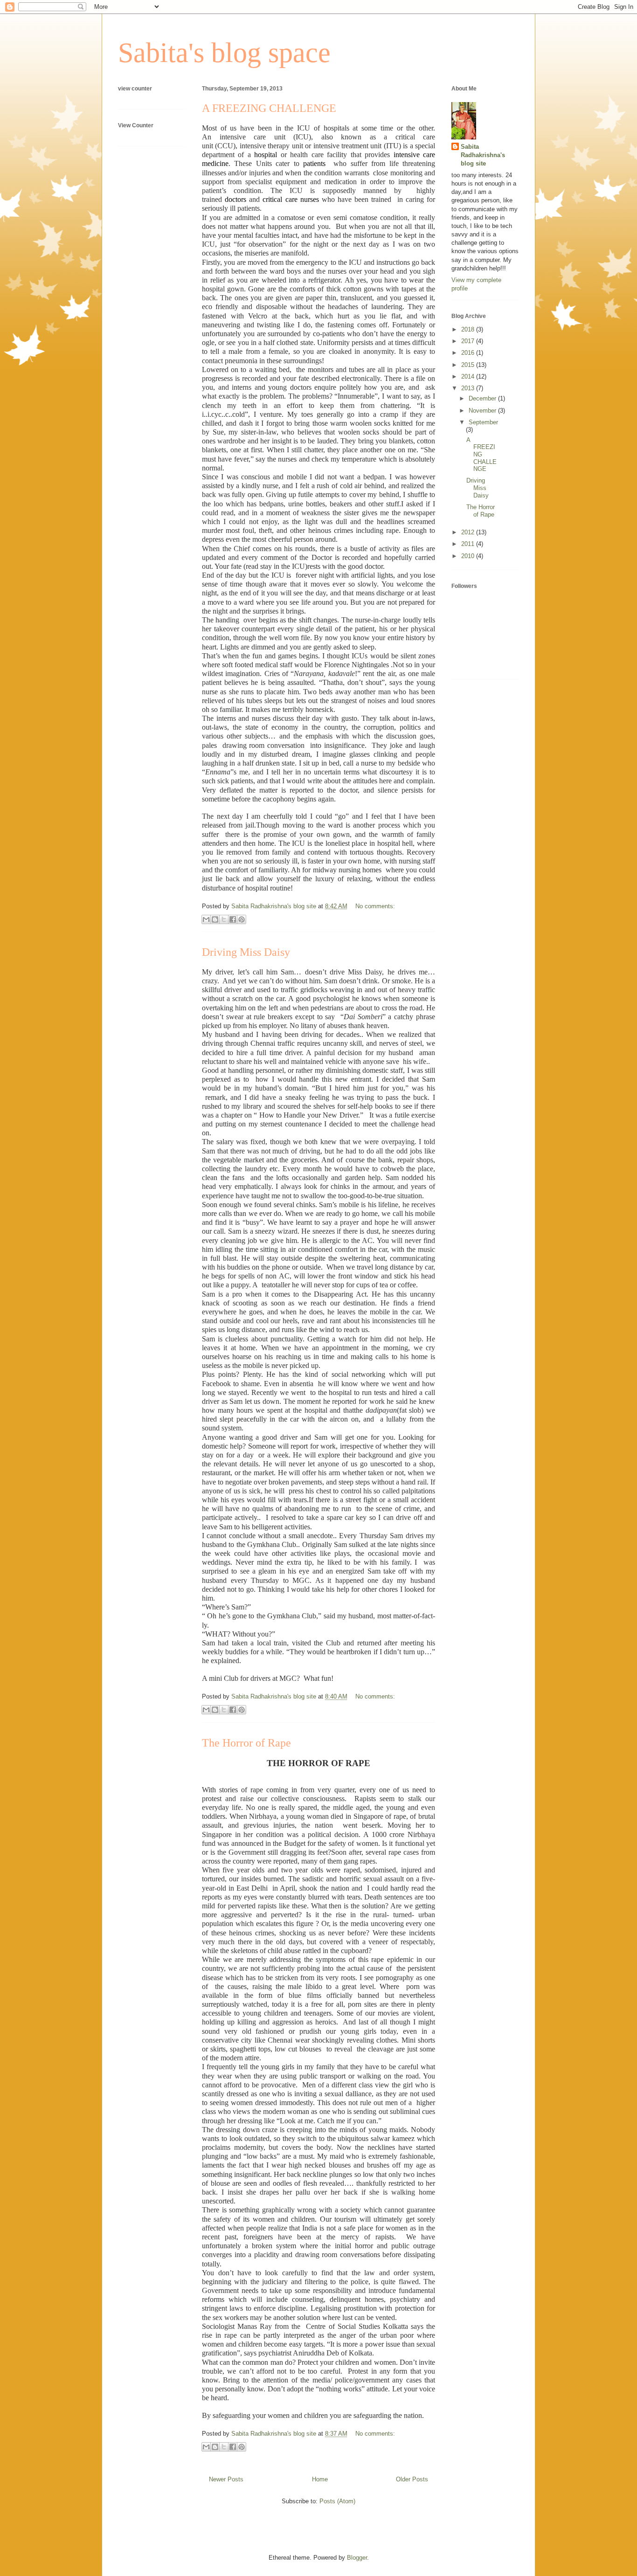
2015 (469, 365)
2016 (469, 353)
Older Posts (412, 2479)
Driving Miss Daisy (246, 952)
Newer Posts (226, 2479)
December (483, 398)
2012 (469, 532)
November (483, 411)
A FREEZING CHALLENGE (269, 108)
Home (320, 2479)
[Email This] (206, 919)
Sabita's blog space (224, 53)
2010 (469, 556)
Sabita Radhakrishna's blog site (483, 155)
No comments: (375, 906)
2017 (469, 341)
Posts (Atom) (337, 2501)
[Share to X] (224, 919)
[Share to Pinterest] (242, 919)
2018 (469, 329)
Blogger (357, 2558)
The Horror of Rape (246, 1743)
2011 (469, 544)
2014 (469, 376)
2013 (469, 388)
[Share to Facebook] (233, 919)
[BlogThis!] (215, 919)
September (483, 422)
